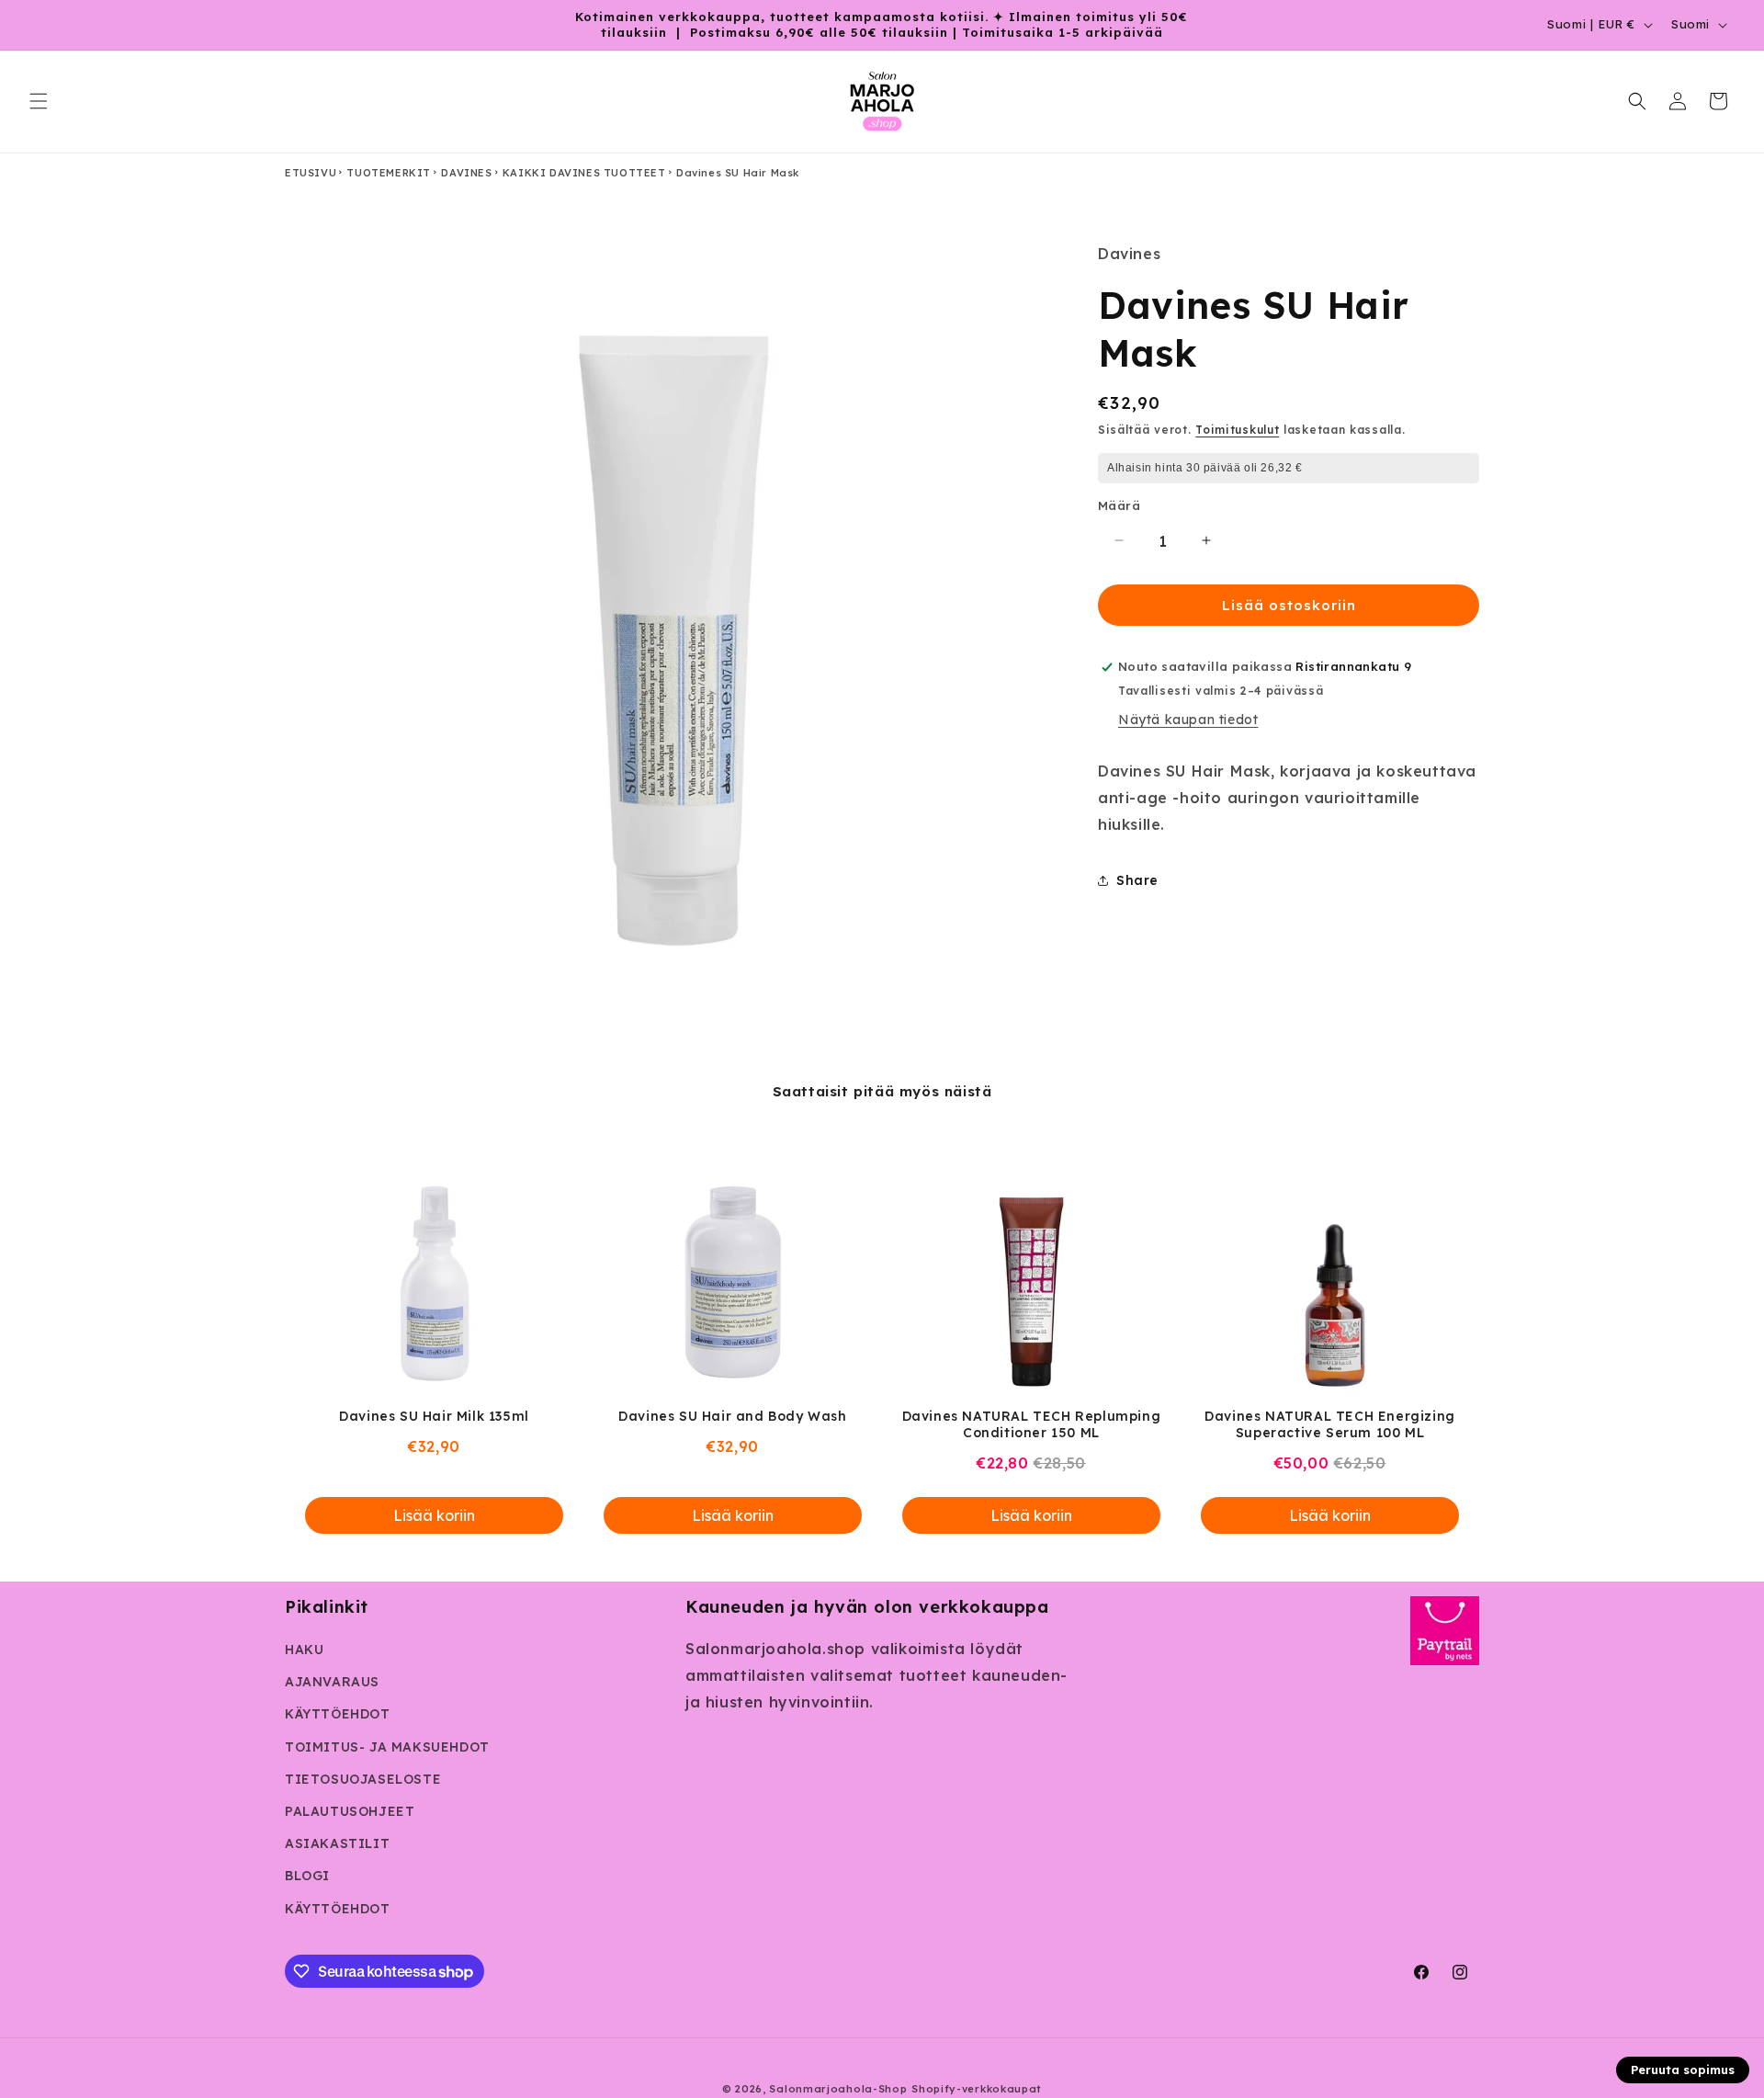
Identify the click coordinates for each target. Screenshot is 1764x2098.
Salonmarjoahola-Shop (838, 2089)
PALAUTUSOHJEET (350, 1811)
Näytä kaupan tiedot (1188, 720)
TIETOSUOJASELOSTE (363, 1779)
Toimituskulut (1237, 429)
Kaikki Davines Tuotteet (584, 173)
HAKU (304, 1650)
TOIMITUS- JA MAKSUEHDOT (387, 1747)
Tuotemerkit (389, 173)
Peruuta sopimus (1683, 2070)
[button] (39, 101)
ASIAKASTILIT (337, 1843)
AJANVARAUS (332, 1682)
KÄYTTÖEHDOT (338, 1714)
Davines (466, 173)
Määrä (1119, 505)
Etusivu (311, 173)
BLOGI (307, 1876)
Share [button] (1137, 880)
